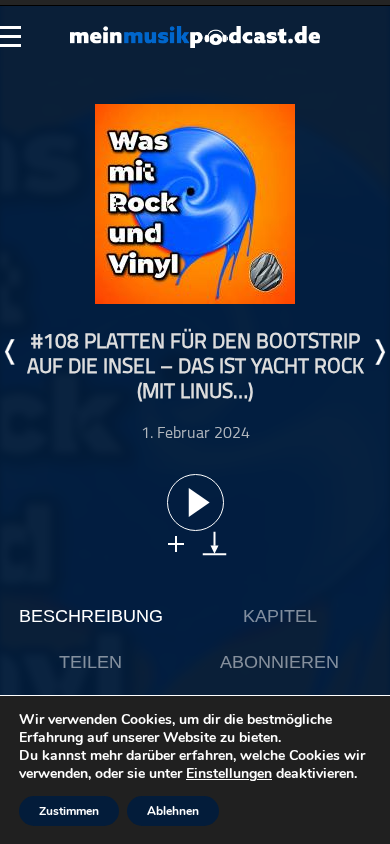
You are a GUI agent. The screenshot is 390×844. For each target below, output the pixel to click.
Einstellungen (229, 774)
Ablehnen (173, 811)
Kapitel (280, 616)
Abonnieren (279, 662)
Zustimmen (69, 811)
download (214, 543)
